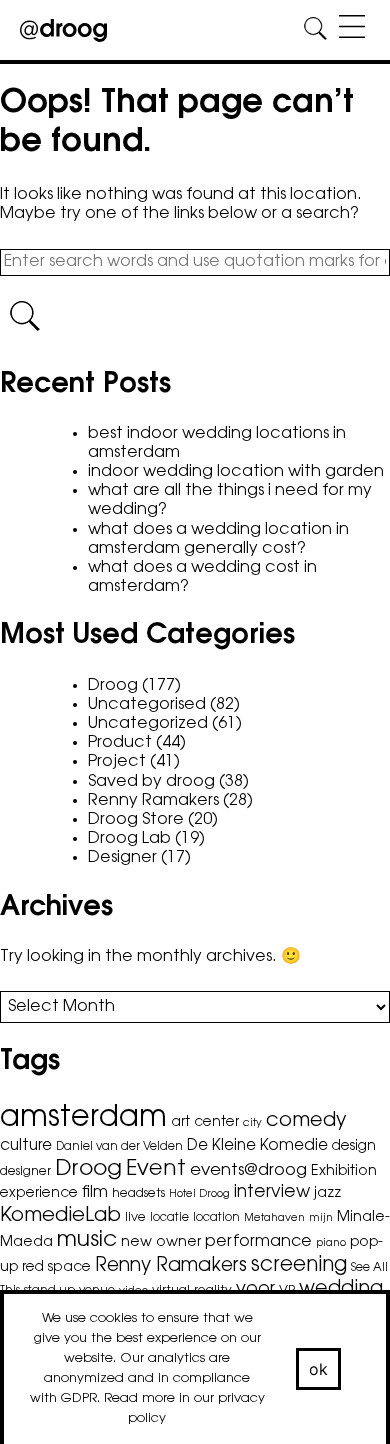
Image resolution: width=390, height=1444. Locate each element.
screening (299, 1266)
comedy (306, 1121)
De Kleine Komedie (257, 1146)
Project (117, 762)
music (87, 1241)
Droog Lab (129, 839)
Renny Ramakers (153, 801)
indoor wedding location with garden (236, 472)
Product (120, 743)
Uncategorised (147, 705)
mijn (321, 1218)
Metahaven (274, 1218)
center (216, 1123)
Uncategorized (148, 724)
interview (272, 1192)
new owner (161, 1242)
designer (25, 1172)
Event (156, 1170)
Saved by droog (151, 782)
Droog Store (136, 820)
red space (56, 1268)
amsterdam (83, 1119)
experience (39, 1194)
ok (319, 1369)
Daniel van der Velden (119, 1147)
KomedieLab (60, 1216)
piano (331, 1243)
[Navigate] (351, 29)
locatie (169, 1218)
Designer (122, 858)
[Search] (316, 29)
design (354, 1147)
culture (26, 1146)
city (252, 1123)
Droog (113, 686)
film (95, 1193)
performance (258, 1242)
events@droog (248, 1171)
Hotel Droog (199, 1194)
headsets (138, 1194)
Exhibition (344, 1171)
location (216, 1218)
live (135, 1218)
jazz (327, 1194)
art (180, 1123)
